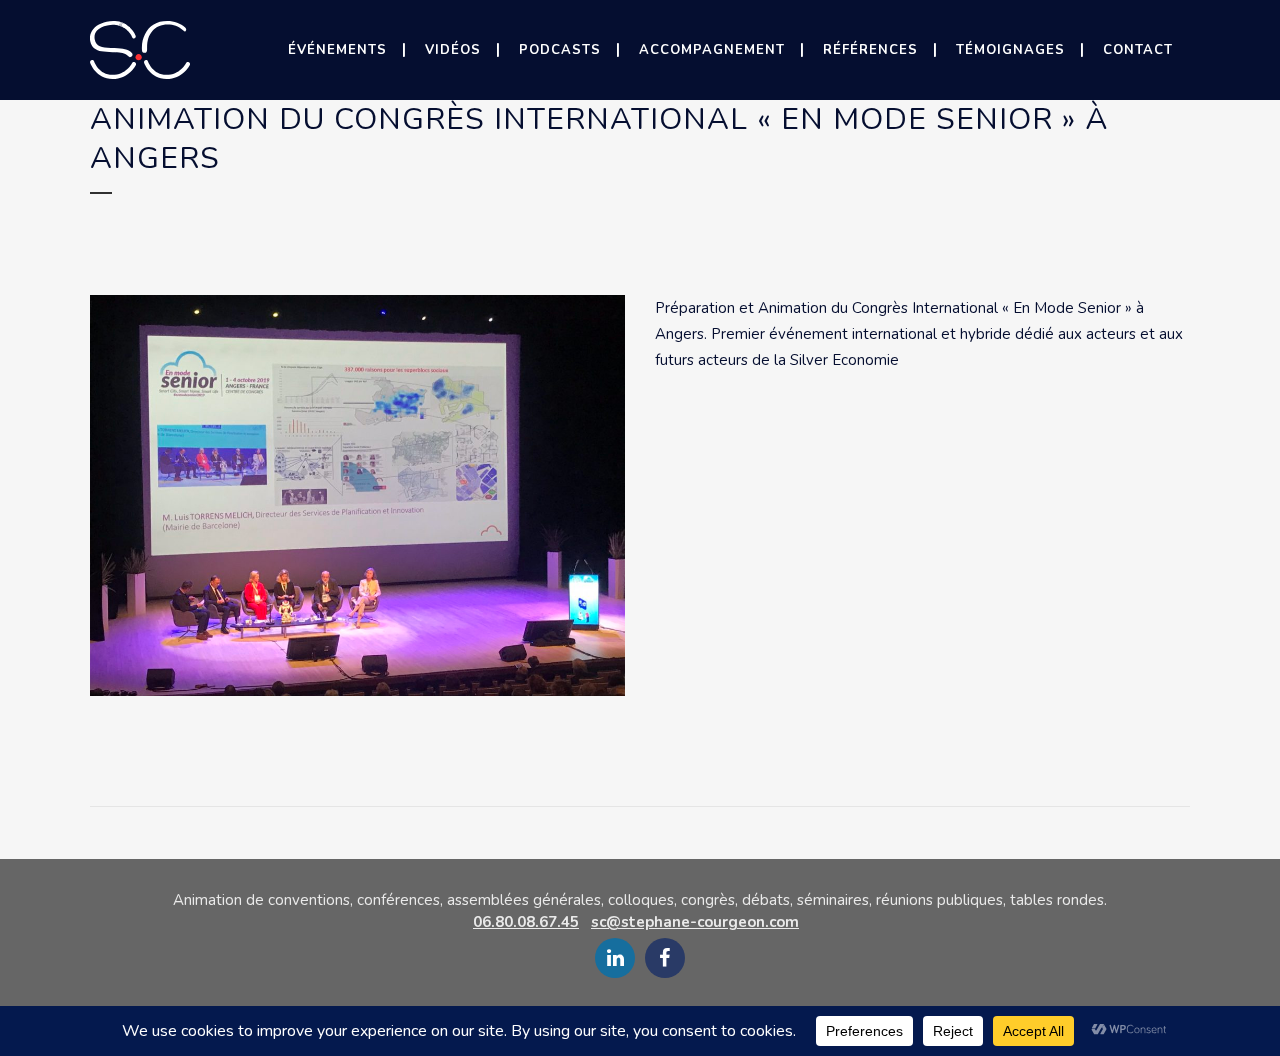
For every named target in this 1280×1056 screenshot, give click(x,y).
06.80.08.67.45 (526, 922)
